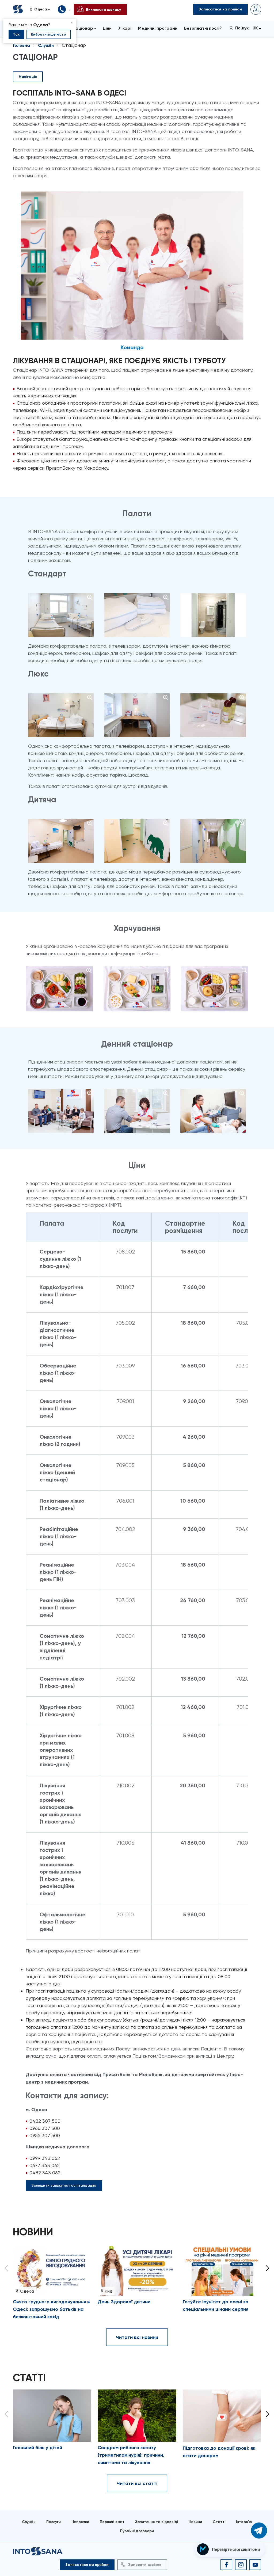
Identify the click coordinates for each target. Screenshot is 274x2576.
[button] (42, 9)
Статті (219, 2522)
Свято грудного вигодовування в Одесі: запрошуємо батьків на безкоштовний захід (51, 2309)
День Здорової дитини (124, 2302)
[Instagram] (241, 2565)
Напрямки (80, 2522)
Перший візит (112, 2522)
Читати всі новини (137, 2337)
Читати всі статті (137, 2483)
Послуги (54, 2522)
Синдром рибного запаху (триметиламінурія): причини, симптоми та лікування (131, 2455)
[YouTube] (255, 2565)
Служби (46, 45)
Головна (21, 45)
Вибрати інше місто (49, 34)
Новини (195, 2522)
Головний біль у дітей (37, 2448)
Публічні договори (137, 2531)
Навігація (28, 77)
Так (16, 34)
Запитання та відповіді (157, 2522)
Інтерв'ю (244, 2522)
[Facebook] (226, 2565)
